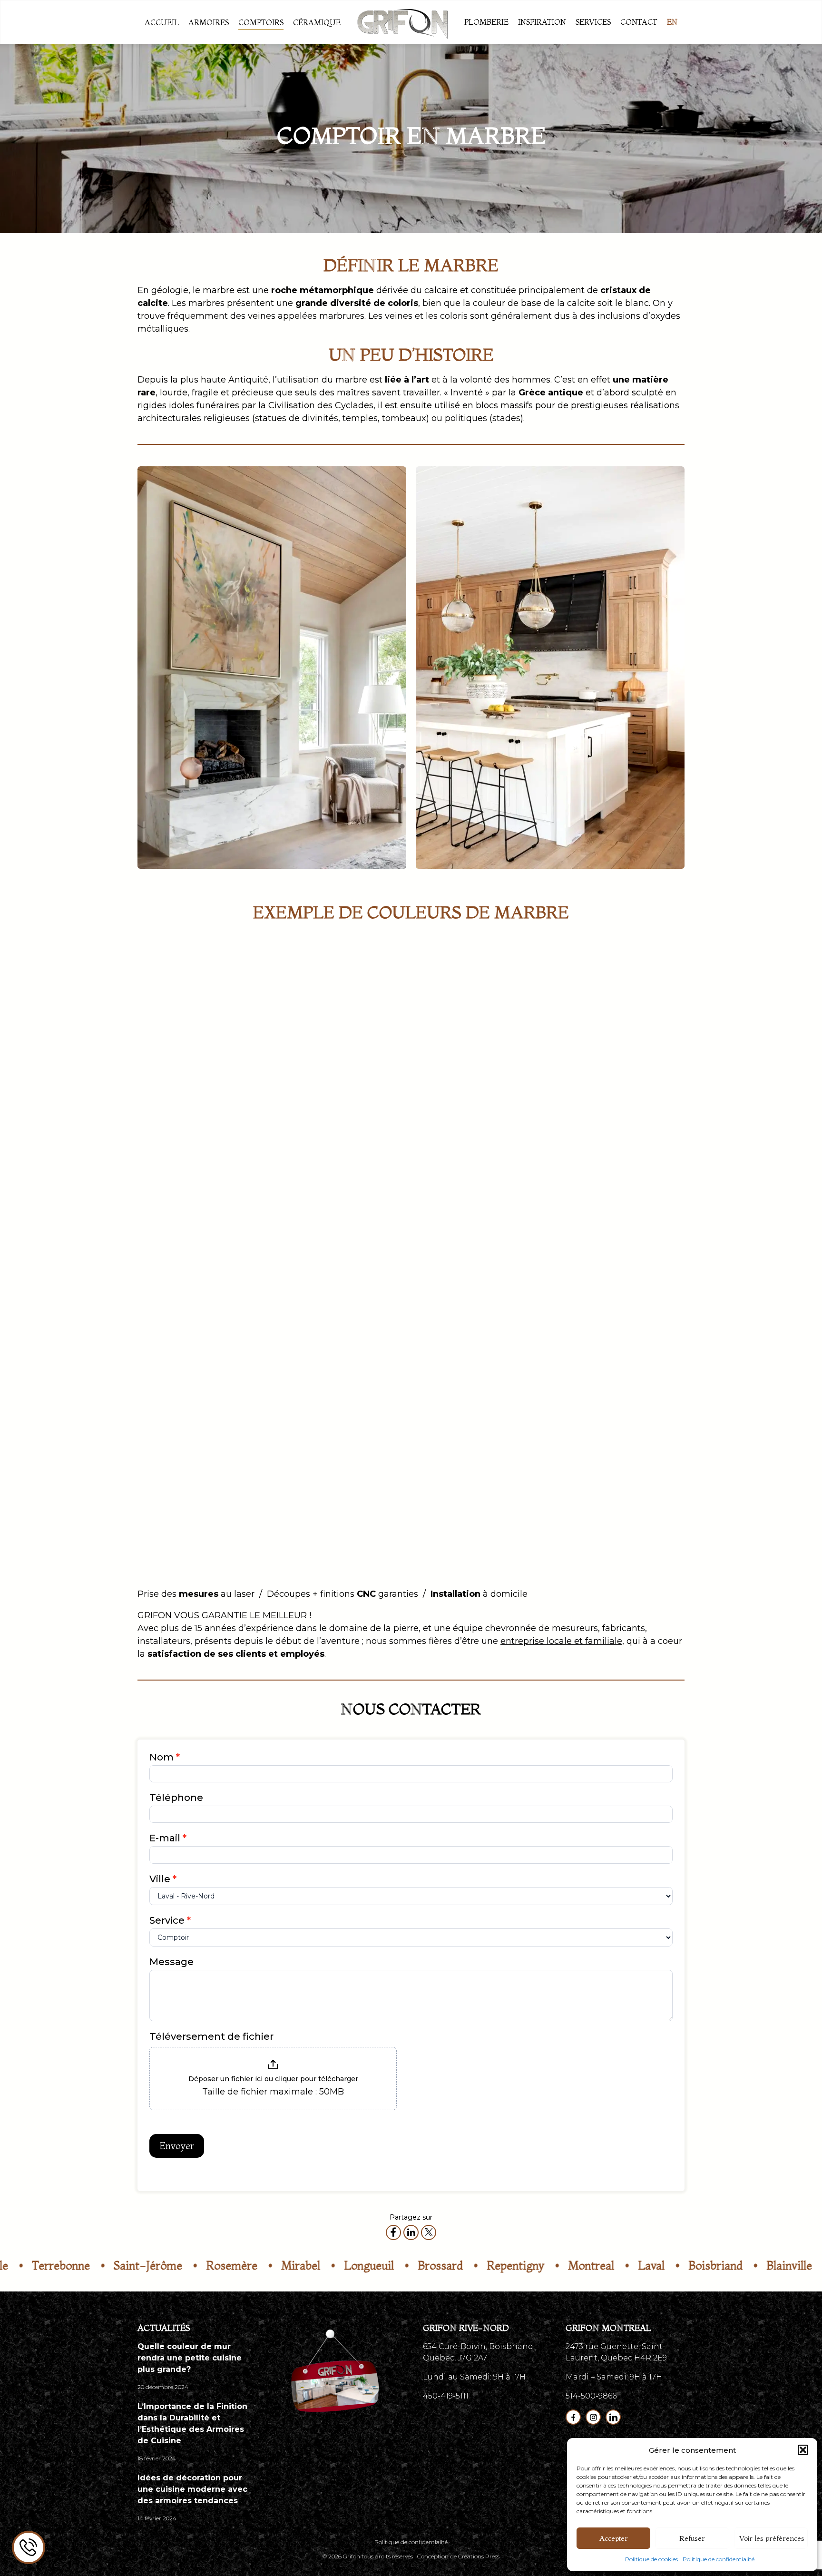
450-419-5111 (446, 2396)
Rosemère (160, 2266)
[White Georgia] (554, 1477)
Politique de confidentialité (719, 2559)
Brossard (368, 2266)
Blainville (717, 2266)
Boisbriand (644, 2266)
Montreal (519, 2266)
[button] (803, 2450)
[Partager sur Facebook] (393, 2232)
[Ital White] (625, 1165)
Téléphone (176, 1798)
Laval (579, 2266)
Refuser (692, 2538)
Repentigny (444, 2266)
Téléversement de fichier (211, 2036)
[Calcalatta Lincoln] (482, 1010)
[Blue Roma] (340, 1010)
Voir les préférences (772, 2538)
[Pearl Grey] (340, 1321)
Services (593, 22)
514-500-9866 (591, 2396)
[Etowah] (197, 1165)
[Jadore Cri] (340, 1165)
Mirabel (229, 2266)
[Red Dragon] (482, 1321)
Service (170, 1920)
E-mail (168, 1838)
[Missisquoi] (197, 1321)
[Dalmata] (482, 1165)
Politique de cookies (651, 2559)
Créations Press (479, 2556)
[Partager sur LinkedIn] (411, 2232)
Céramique (317, 22)
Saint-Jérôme (76, 2266)
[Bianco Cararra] (197, 1010)
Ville (163, 1879)
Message (171, 1962)
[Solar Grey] (625, 1321)
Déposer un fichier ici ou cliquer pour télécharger (273, 2079)
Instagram (593, 2417)
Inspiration (542, 22)
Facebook (573, 2417)
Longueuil (297, 2266)
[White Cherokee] (411, 1477)
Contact (639, 22)
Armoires (209, 22)
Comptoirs (261, 22)
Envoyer (177, 2146)
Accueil (162, 22)
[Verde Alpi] (268, 1477)
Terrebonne (793, 2266)
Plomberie (486, 22)
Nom (165, 1757)
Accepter (614, 2538)
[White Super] (625, 1010)
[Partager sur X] (429, 2232)
